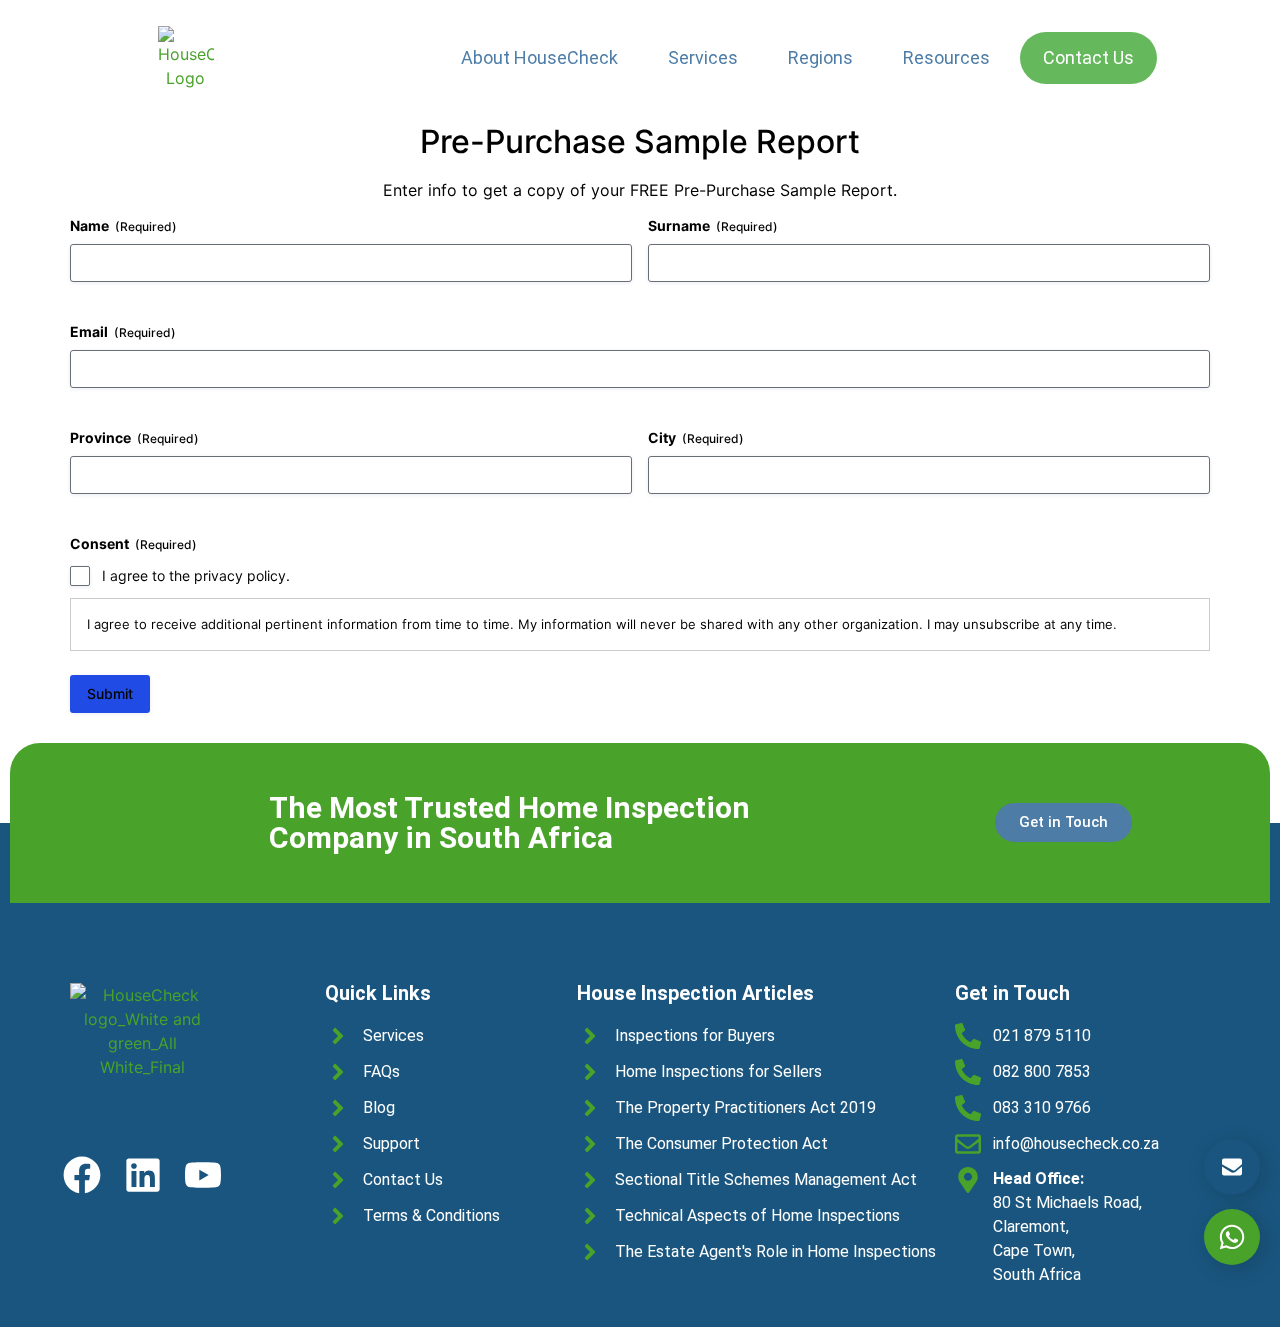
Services (703, 57)
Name (123, 225)
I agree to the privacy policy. (196, 575)
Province (134, 437)
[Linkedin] (142, 1174)
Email (123, 331)
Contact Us (1088, 57)
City (696, 437)
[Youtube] (202, 1174)
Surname (713, 225)
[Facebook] (82, 1174)
